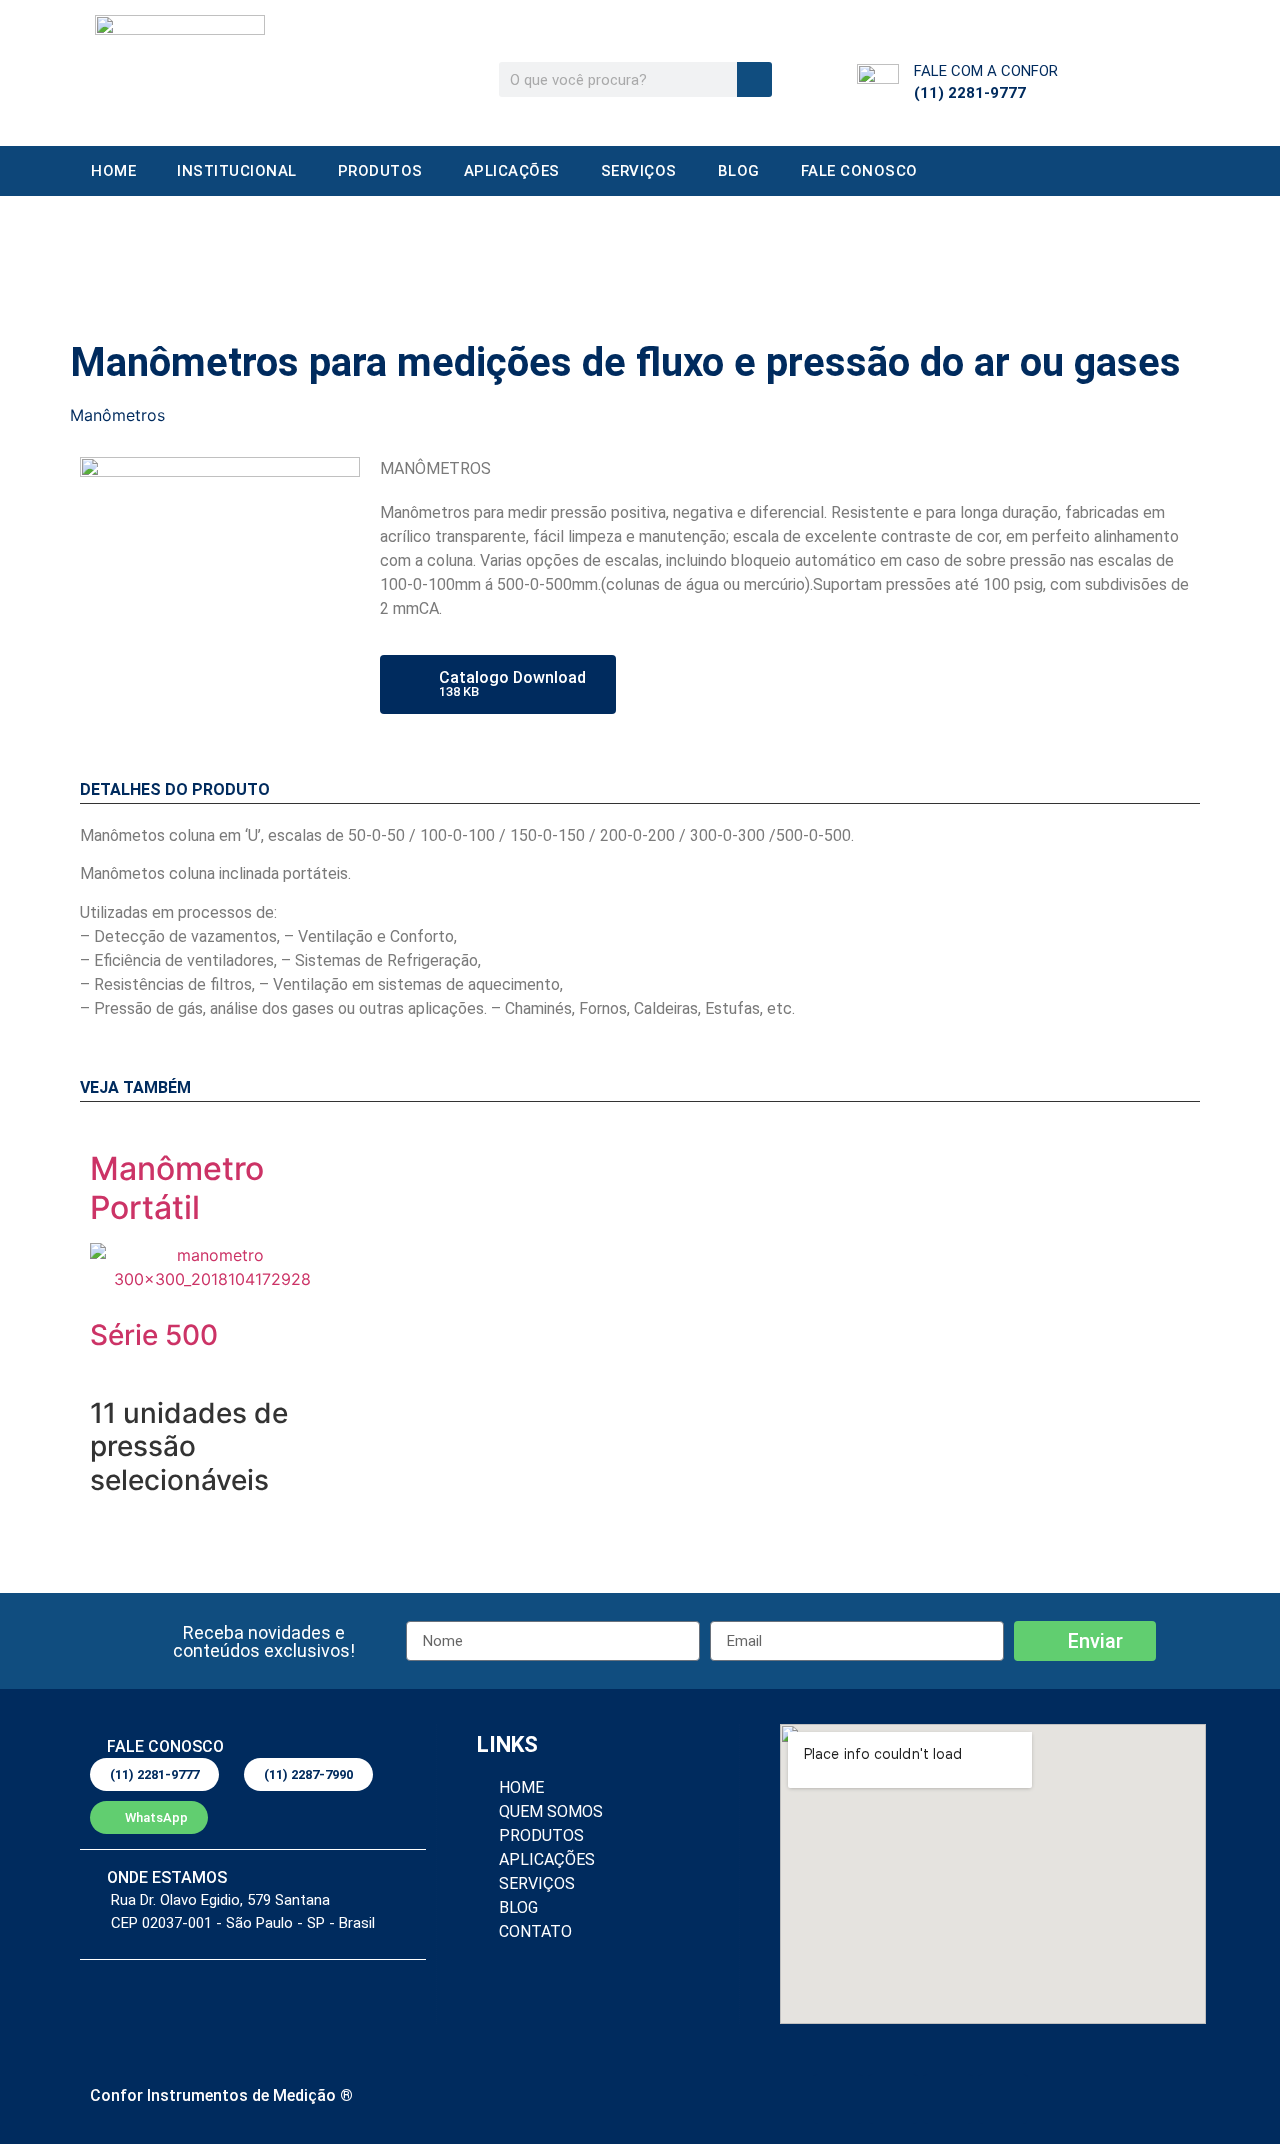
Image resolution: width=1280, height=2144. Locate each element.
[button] (263, 1642)
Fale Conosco (859, 171)
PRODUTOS (380, 171)
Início (729, 251)
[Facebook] (893, 2099)
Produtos (785, 251)
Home (113, 171)
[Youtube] (1003, 2099)
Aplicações (512, 171)
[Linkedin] (838, 2099)
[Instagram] (948, 2099)
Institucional (237, 171)
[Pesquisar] (754, 79)
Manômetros (117, 415)
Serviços (639, 171)
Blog (739, 171)
